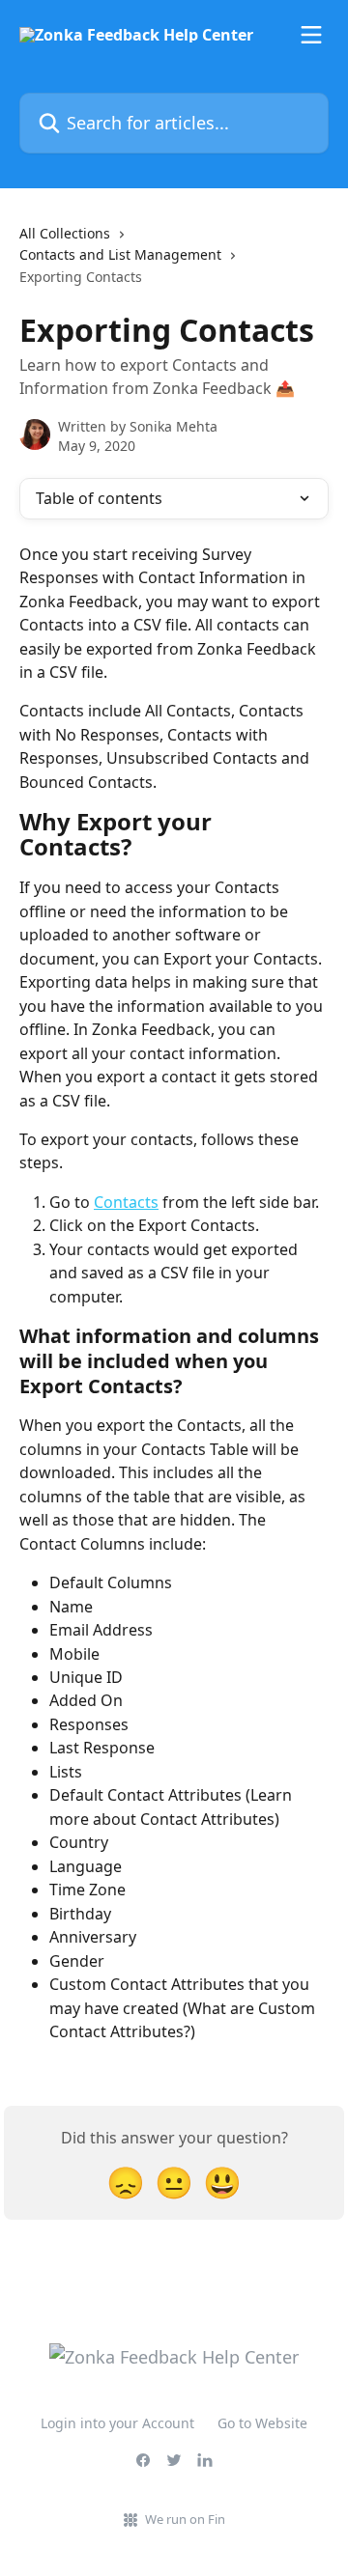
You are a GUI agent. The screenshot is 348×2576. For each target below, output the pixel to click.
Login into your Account (117, 2423)
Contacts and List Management (120, 254)
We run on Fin (185, 2519)
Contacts (126, 1202)
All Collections (65, 233)
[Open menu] (311, 35)
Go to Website (262, 2423)
